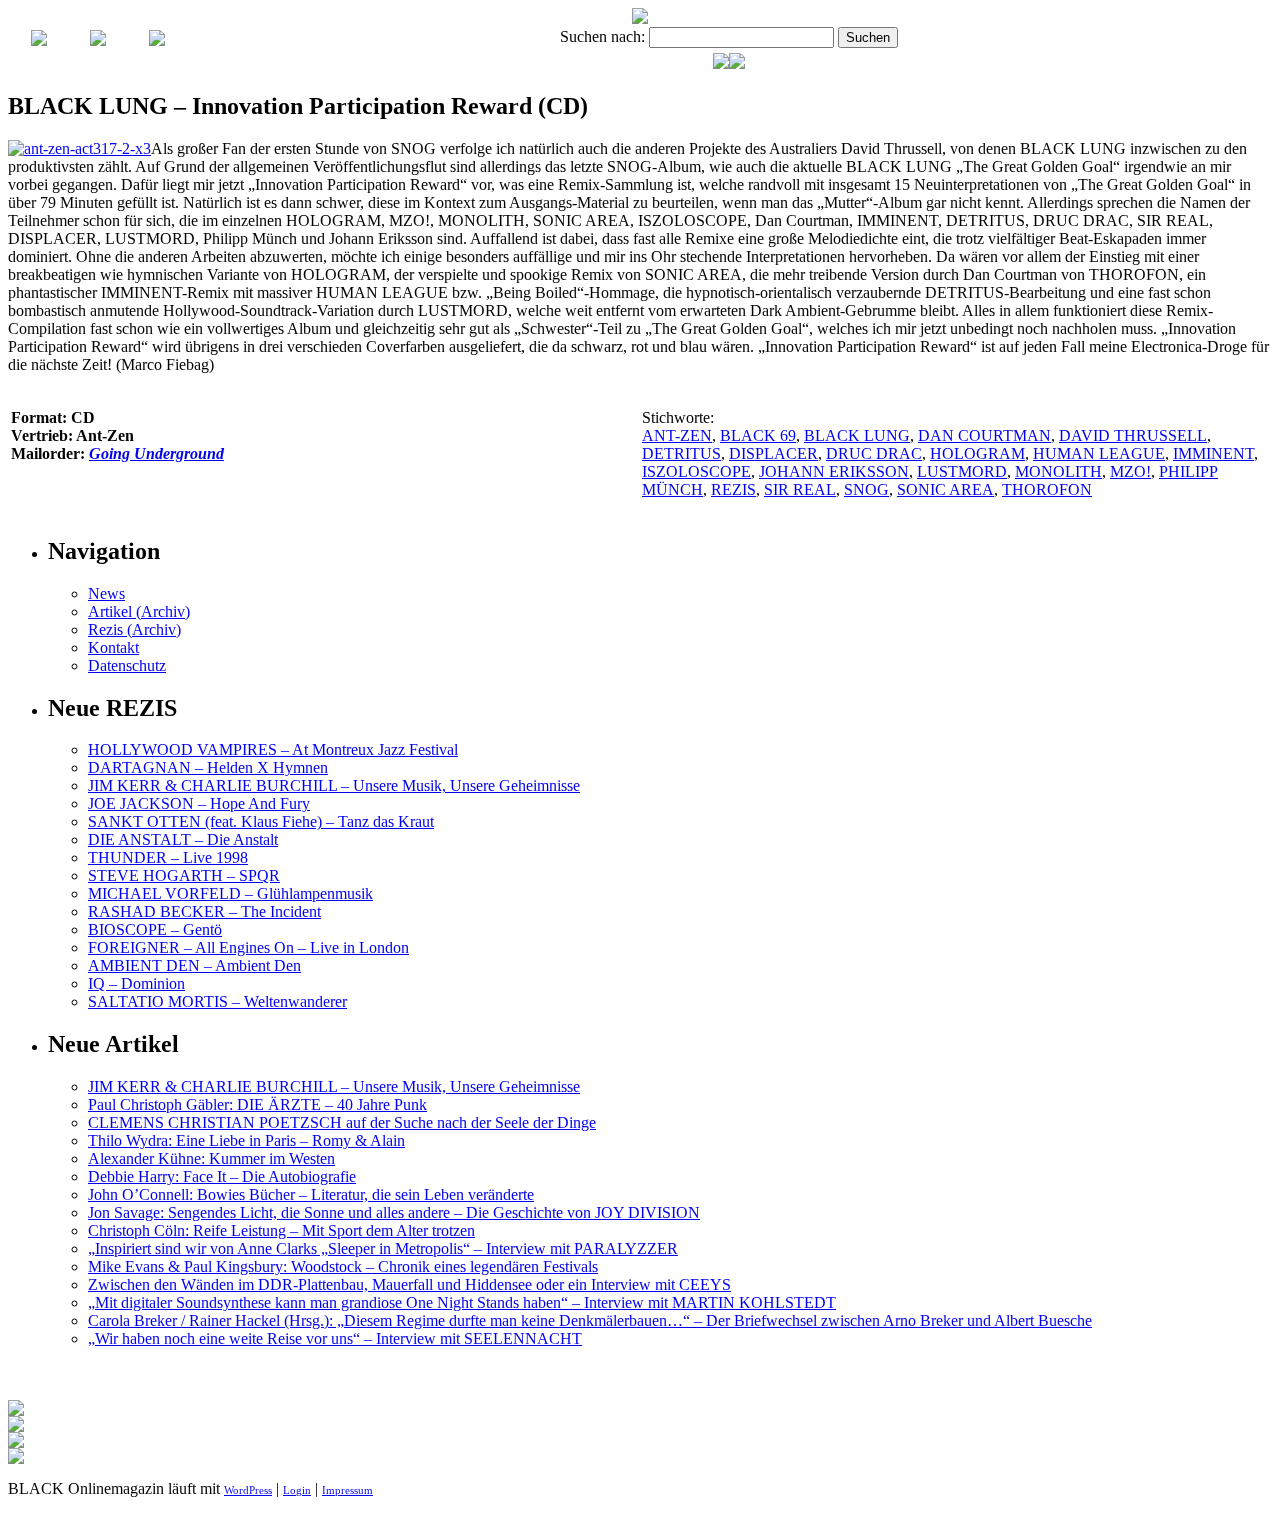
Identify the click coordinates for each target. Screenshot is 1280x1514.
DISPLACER (773, 453)
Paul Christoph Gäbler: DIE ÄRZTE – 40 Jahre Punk (257, 1104)
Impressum (347, 1490)
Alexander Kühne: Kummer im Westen (211, 1158)
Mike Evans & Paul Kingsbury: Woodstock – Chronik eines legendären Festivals (343, 1266)
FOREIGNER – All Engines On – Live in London (248, 947)
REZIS (733, 489)
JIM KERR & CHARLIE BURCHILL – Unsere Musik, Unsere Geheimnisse (334, 785)
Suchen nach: (602, 36)
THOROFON (1047, 489)
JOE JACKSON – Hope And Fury (199, 803)
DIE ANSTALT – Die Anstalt (183, 839)
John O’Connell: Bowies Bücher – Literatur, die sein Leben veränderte (311, 1194)
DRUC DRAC (874, 453)
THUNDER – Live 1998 (168, 857)
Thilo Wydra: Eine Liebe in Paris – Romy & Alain (246, 1140)
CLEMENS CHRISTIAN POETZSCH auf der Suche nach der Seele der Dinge (342, 1122)
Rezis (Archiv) (134, 629)
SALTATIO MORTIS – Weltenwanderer (217, 1001)
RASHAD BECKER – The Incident (204, 911)
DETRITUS (681, 453)
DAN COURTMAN (984, 435)
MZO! (1130, 471)
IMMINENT (1213, 453)
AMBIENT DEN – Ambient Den (194, 965)
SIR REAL (800, 489)
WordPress (248, 1490)
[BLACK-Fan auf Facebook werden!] (737, 63)
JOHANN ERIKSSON (834, 471)
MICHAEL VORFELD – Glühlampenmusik (230, 893)
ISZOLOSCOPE (696, 471)
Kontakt (113, 647)
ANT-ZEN (677, 435)
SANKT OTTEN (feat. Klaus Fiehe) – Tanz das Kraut (261, 821)
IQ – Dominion (136, 983)
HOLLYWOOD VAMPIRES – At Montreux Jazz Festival (273, 749)
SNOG (866, 489)
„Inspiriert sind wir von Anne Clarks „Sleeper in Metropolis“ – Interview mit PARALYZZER (383, 1248)
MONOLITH (1058, 471)
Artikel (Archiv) (139, 611)
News (106, 593)
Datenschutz (127, 665)
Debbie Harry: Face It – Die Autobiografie (222, 1176)
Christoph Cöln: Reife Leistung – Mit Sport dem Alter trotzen (281, 1230)
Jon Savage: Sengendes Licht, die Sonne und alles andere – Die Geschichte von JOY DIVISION (394, 1212)
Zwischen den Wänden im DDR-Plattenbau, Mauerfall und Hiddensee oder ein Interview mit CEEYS (409, 1284)
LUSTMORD (962, 471)
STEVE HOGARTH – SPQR (184, 875)
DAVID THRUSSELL (1133, 435)
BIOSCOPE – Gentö (155, 929)
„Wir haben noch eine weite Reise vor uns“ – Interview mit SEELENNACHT (335, 1338)
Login (297, 1490)
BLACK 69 (758, 435)
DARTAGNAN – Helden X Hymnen (208, 767)
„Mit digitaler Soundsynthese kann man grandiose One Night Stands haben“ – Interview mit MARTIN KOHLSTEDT (462, 1302)
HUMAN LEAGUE (1099, 453)
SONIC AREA (945, 489)
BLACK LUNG (857, 435)
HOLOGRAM (977, 453)
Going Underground (156, 453)
